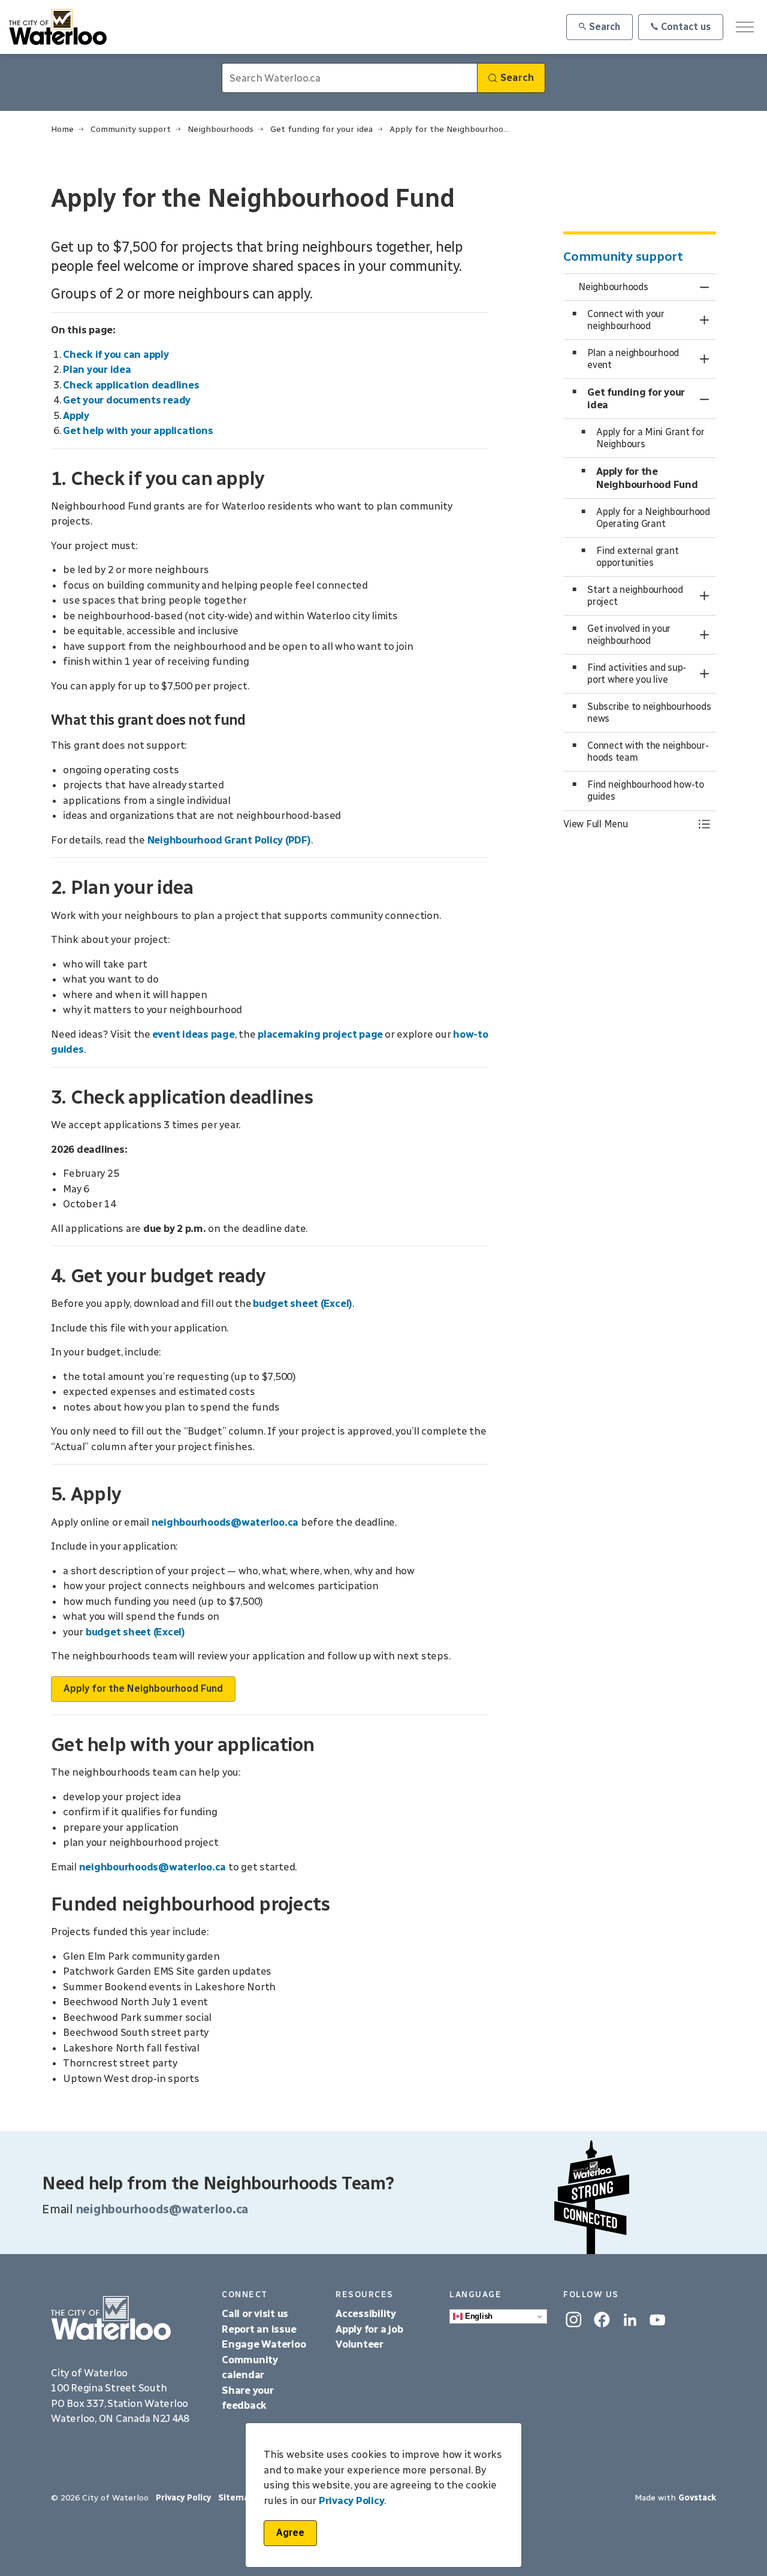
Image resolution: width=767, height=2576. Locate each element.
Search (605, 27)
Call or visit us (255, 2313)
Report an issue (259, 2329)
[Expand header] (745, 27)
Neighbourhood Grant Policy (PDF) (229, 840)
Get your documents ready (127, 400)
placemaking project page (320, 1034)
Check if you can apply (116, 354)
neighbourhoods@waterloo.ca (225, 1522)
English (478, 2316)
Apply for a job (369, 2329)
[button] (628, 824)
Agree (290, 2533)
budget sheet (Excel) (303, 1303)
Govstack (697, 2498)
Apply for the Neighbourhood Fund (143, 1688)
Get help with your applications (138, 430)
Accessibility (367, 2313)
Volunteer (360, 2344)
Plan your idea (97, 369)
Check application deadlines (131, 385)
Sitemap (236, 2498)
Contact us (686, 27)
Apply (76, 415)
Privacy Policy (352, 2500)
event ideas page (194, 1034)
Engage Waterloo (264, 2344)
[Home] (127, 2319)
